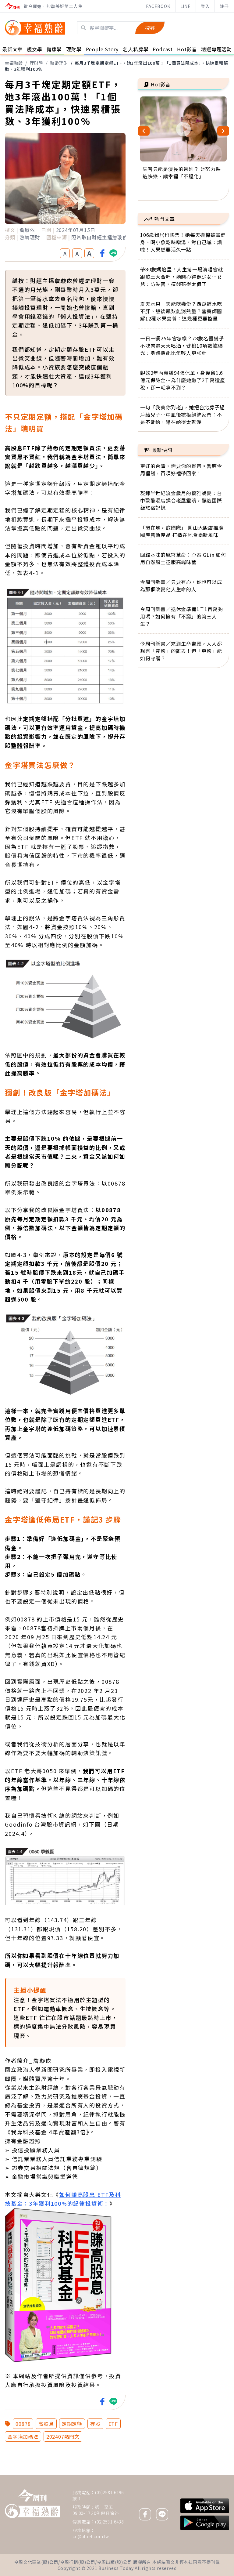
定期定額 (72, 2424)
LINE (186, 6)
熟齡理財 (59, 63)
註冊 (224, 6)
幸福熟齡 (14, 63)
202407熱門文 (63, 2437)
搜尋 (150, 28)
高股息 (46, 2424)
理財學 (37, 63)
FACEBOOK (158, 6)
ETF (113, 2424)
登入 (205, 6)
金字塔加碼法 (23, 2437)
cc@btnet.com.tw (91, 2536)
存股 (95, 2424)
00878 (23, 2424)
